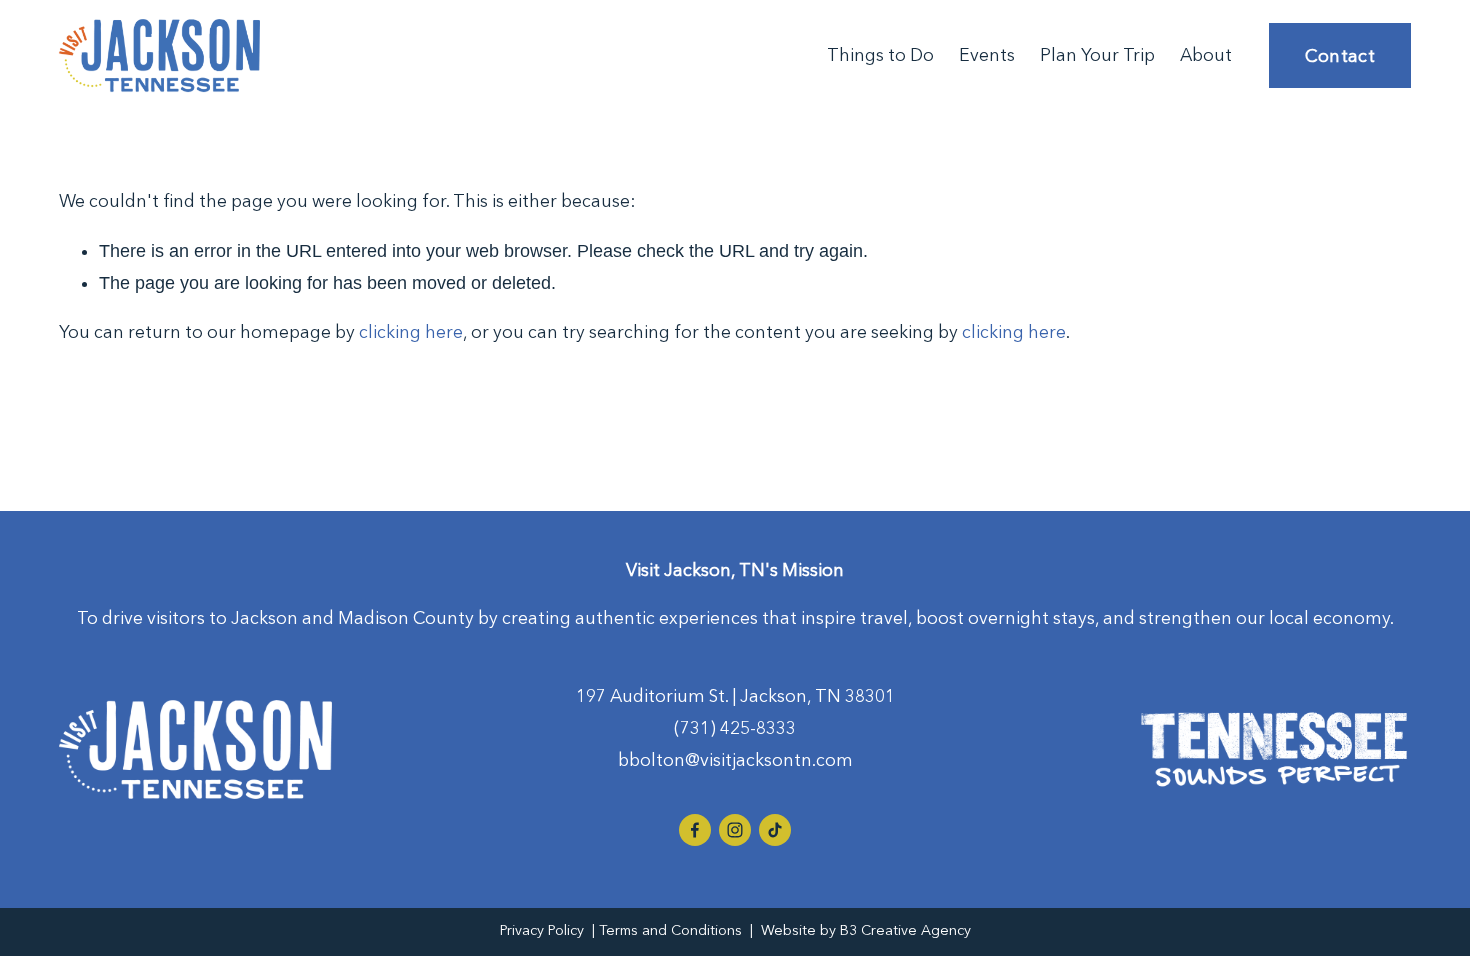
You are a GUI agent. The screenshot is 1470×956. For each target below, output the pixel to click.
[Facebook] (695, 830)
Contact (1340, 56)
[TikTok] (775, 830)
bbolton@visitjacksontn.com (735, 760)
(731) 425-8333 (735, 728)
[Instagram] (735, 830)
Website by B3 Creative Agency (866, 930)
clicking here (411, 332)
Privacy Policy (542, 930)
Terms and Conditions (670, 930)
